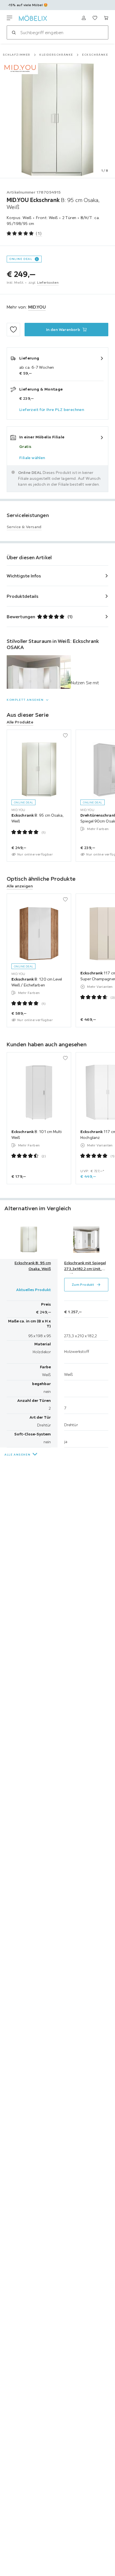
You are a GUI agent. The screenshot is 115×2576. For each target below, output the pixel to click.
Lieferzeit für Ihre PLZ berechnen (52, 410)
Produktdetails (23, 596)
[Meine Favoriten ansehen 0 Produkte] (95, 18)
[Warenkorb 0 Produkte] (106, 18)
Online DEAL (21, 259)
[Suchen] (14, 32)
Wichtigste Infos (24, 576)
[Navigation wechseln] (9, 18)
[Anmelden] (84, 18)
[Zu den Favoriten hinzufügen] (13, 330)
